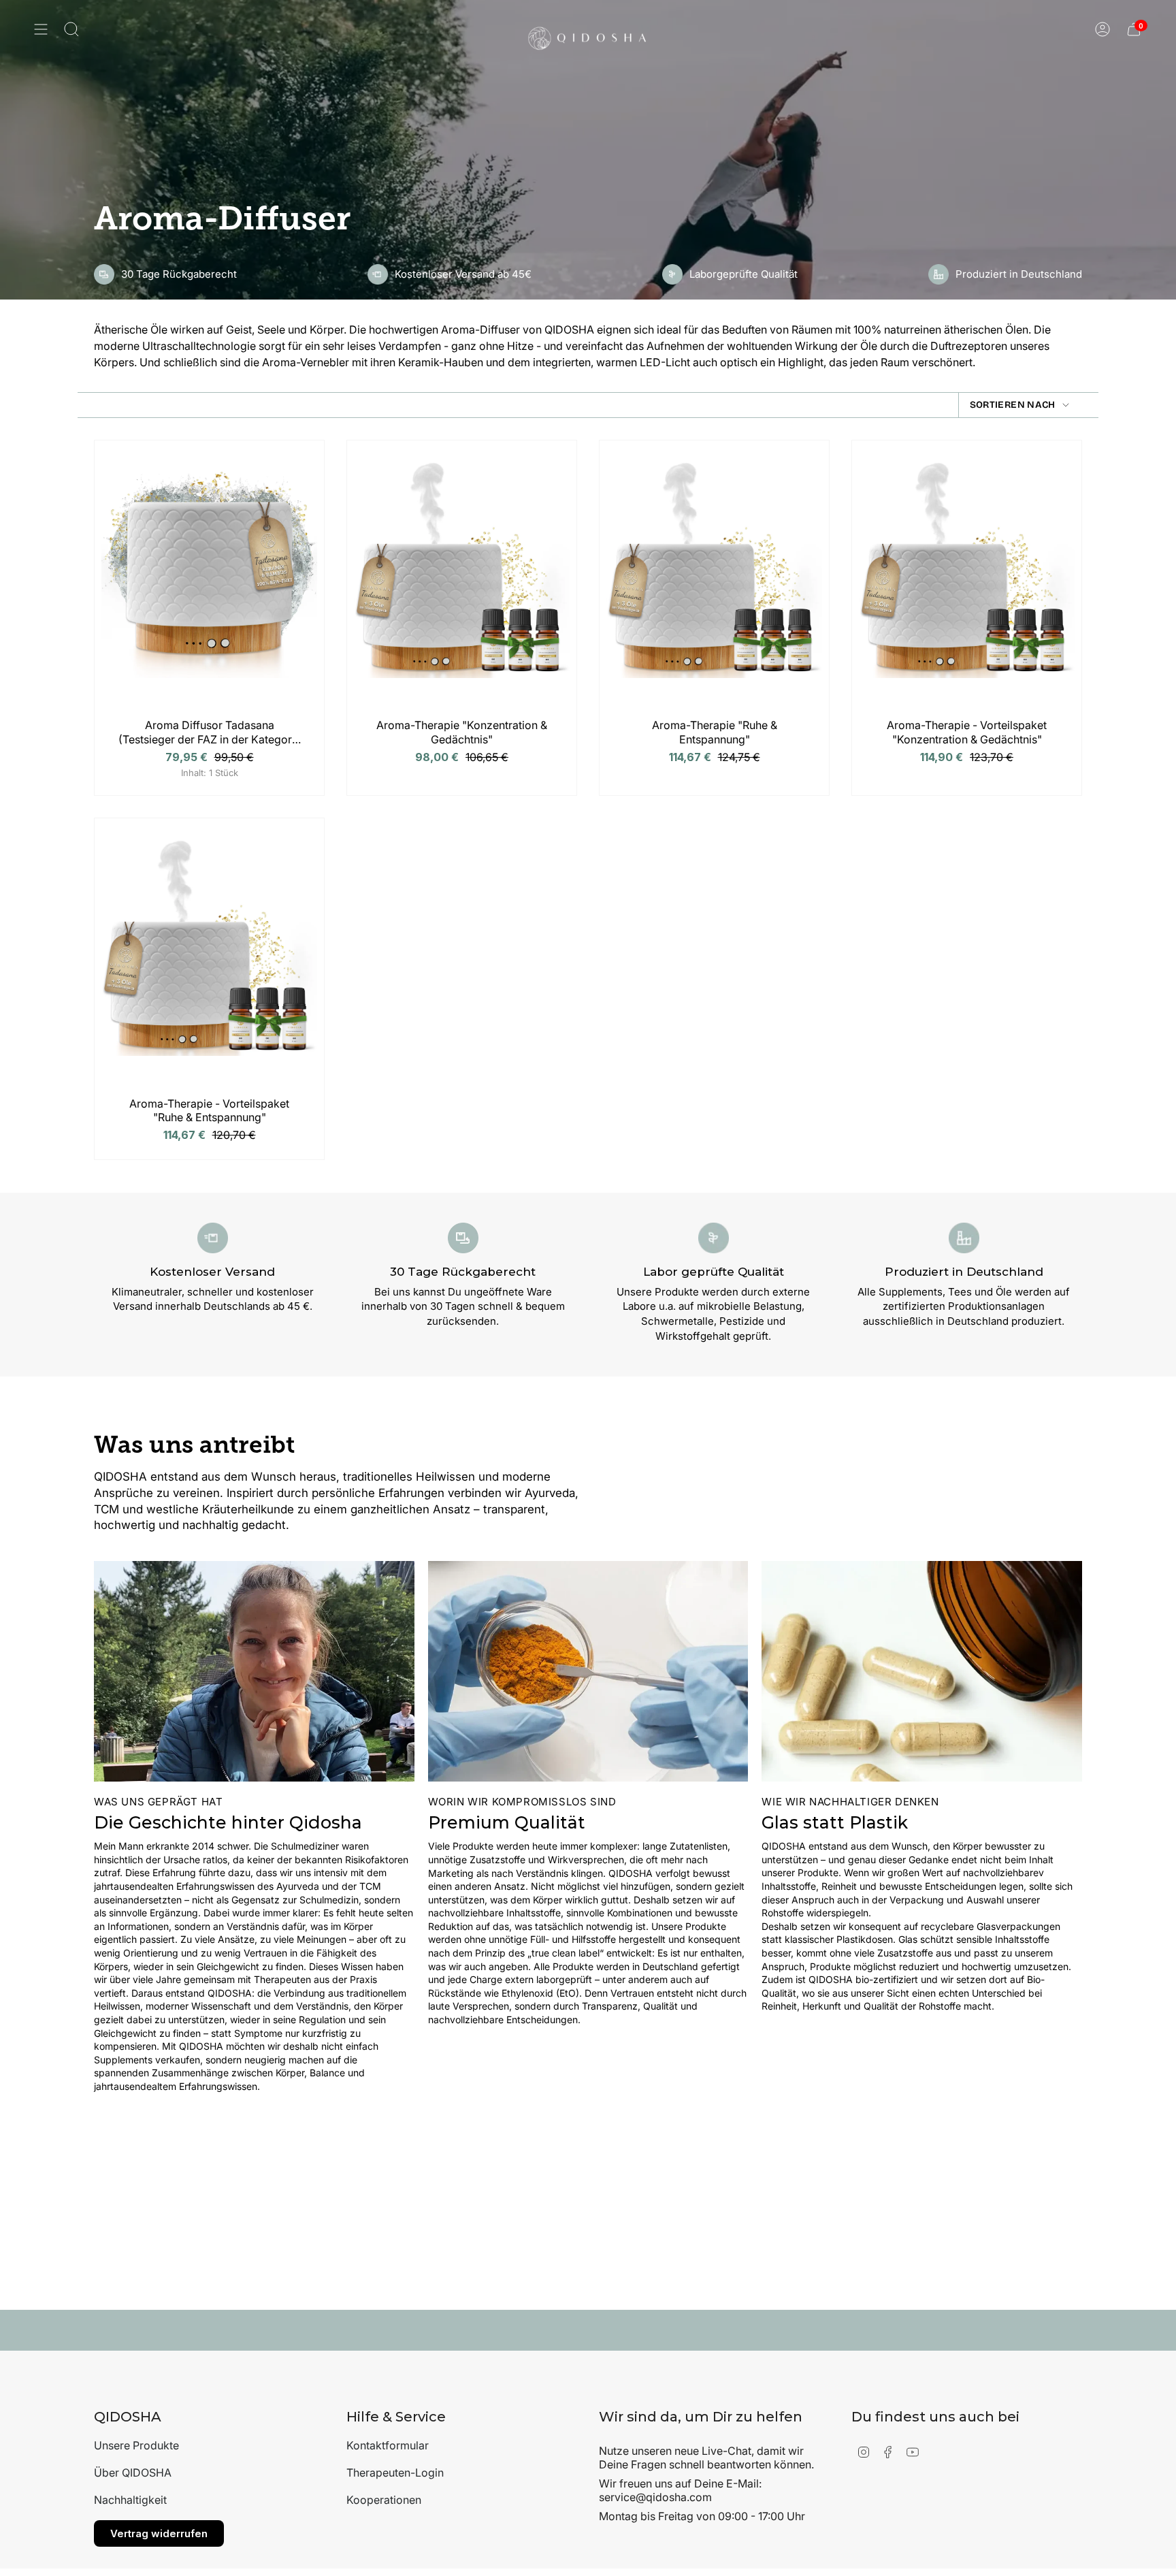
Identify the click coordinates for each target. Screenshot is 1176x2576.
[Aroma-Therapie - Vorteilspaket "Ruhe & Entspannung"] (209, 961)
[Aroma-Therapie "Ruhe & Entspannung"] (714, 583)
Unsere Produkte (136, 2445)
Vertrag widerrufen (159, 2533)
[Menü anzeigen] (41, 29)
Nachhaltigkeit (130, 2500)
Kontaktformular (388, 2445)
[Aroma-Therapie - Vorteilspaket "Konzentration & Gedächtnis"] (967, 583)
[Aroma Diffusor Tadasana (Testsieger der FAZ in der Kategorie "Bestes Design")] (209, 583)
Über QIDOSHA (133, 2473)
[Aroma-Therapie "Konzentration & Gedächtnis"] (462, 583)
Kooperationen (384, 2500)
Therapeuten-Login (395, 2473)
